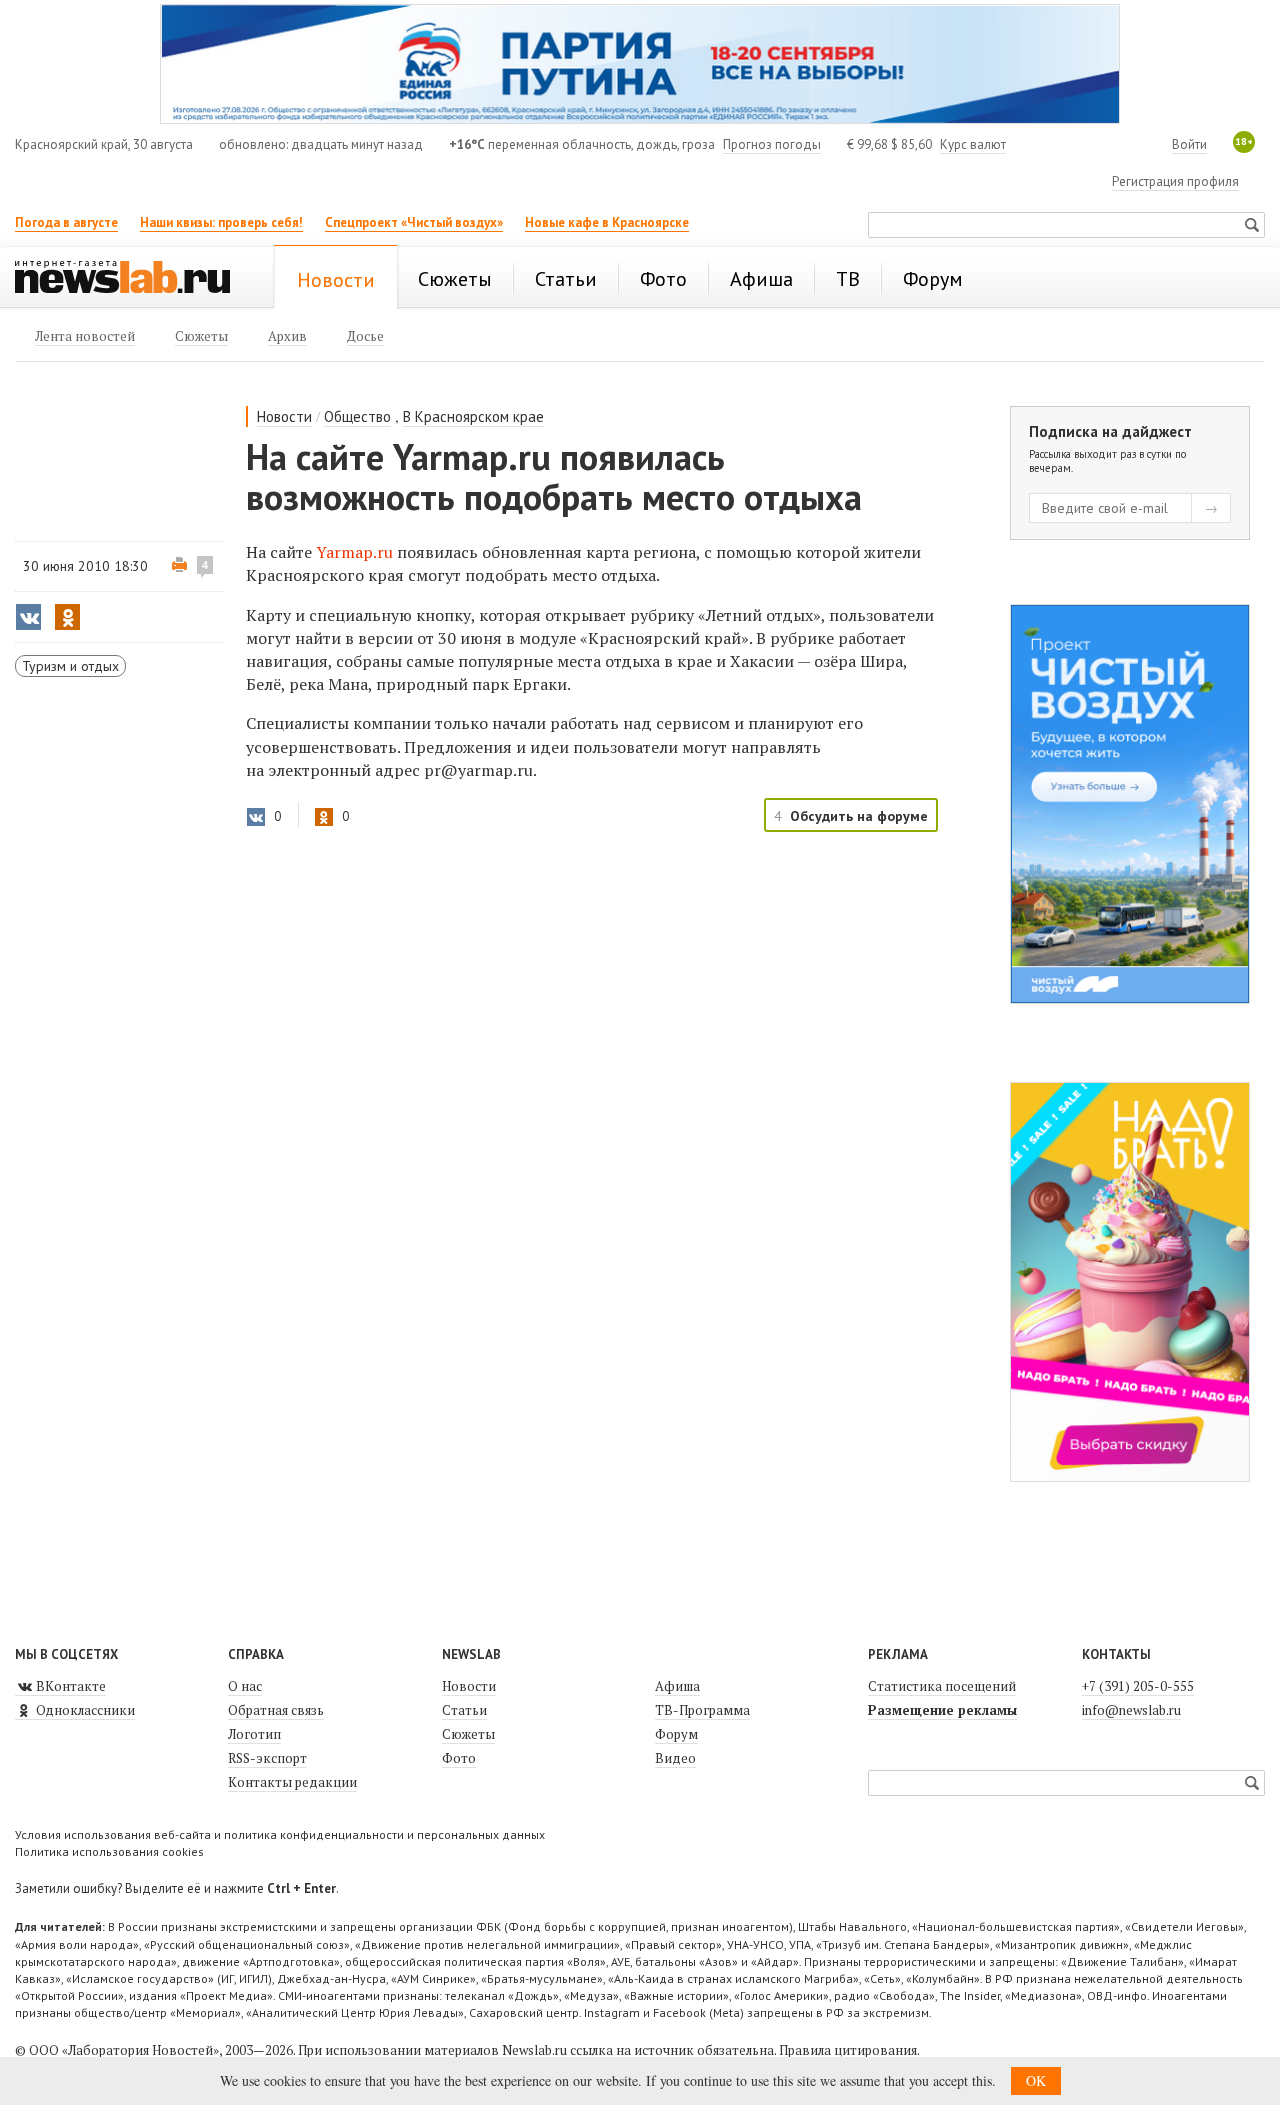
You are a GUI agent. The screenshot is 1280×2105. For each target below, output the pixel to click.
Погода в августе (66, 222)
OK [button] (1036, 2080)
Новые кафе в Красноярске (607, 222)
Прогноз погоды (772, 144)
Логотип (254, 1734)
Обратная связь (276, 1710)
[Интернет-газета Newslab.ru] (132, 279)
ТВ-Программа (702, 1710)
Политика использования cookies (109, 1851)
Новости (284, 416)
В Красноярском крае (473, 416)
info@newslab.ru (1131, 1710)
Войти (1189, 144)
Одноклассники (84, 1710)
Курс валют (973, 144)
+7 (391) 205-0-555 (1138, 1686)
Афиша (677, 1686)
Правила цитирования (848, 2050)
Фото (459, 1758)
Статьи (464, 1710)
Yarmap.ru (354, 552)
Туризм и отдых (70, 666)
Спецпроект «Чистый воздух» (414, 222)
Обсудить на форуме (859, 816)
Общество (357, 416)
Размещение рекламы (942, 1710)
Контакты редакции (292, 1782)
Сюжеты (468, 1734)
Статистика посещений (942, 1686)
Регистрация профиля (1175, 181)
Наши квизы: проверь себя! (221, 222)
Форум (676, 1734)
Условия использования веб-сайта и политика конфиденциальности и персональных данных (280, 1834)
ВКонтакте (69, 1686)
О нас (245, 1686)
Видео (675, 1758)
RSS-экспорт (267, 1758)
